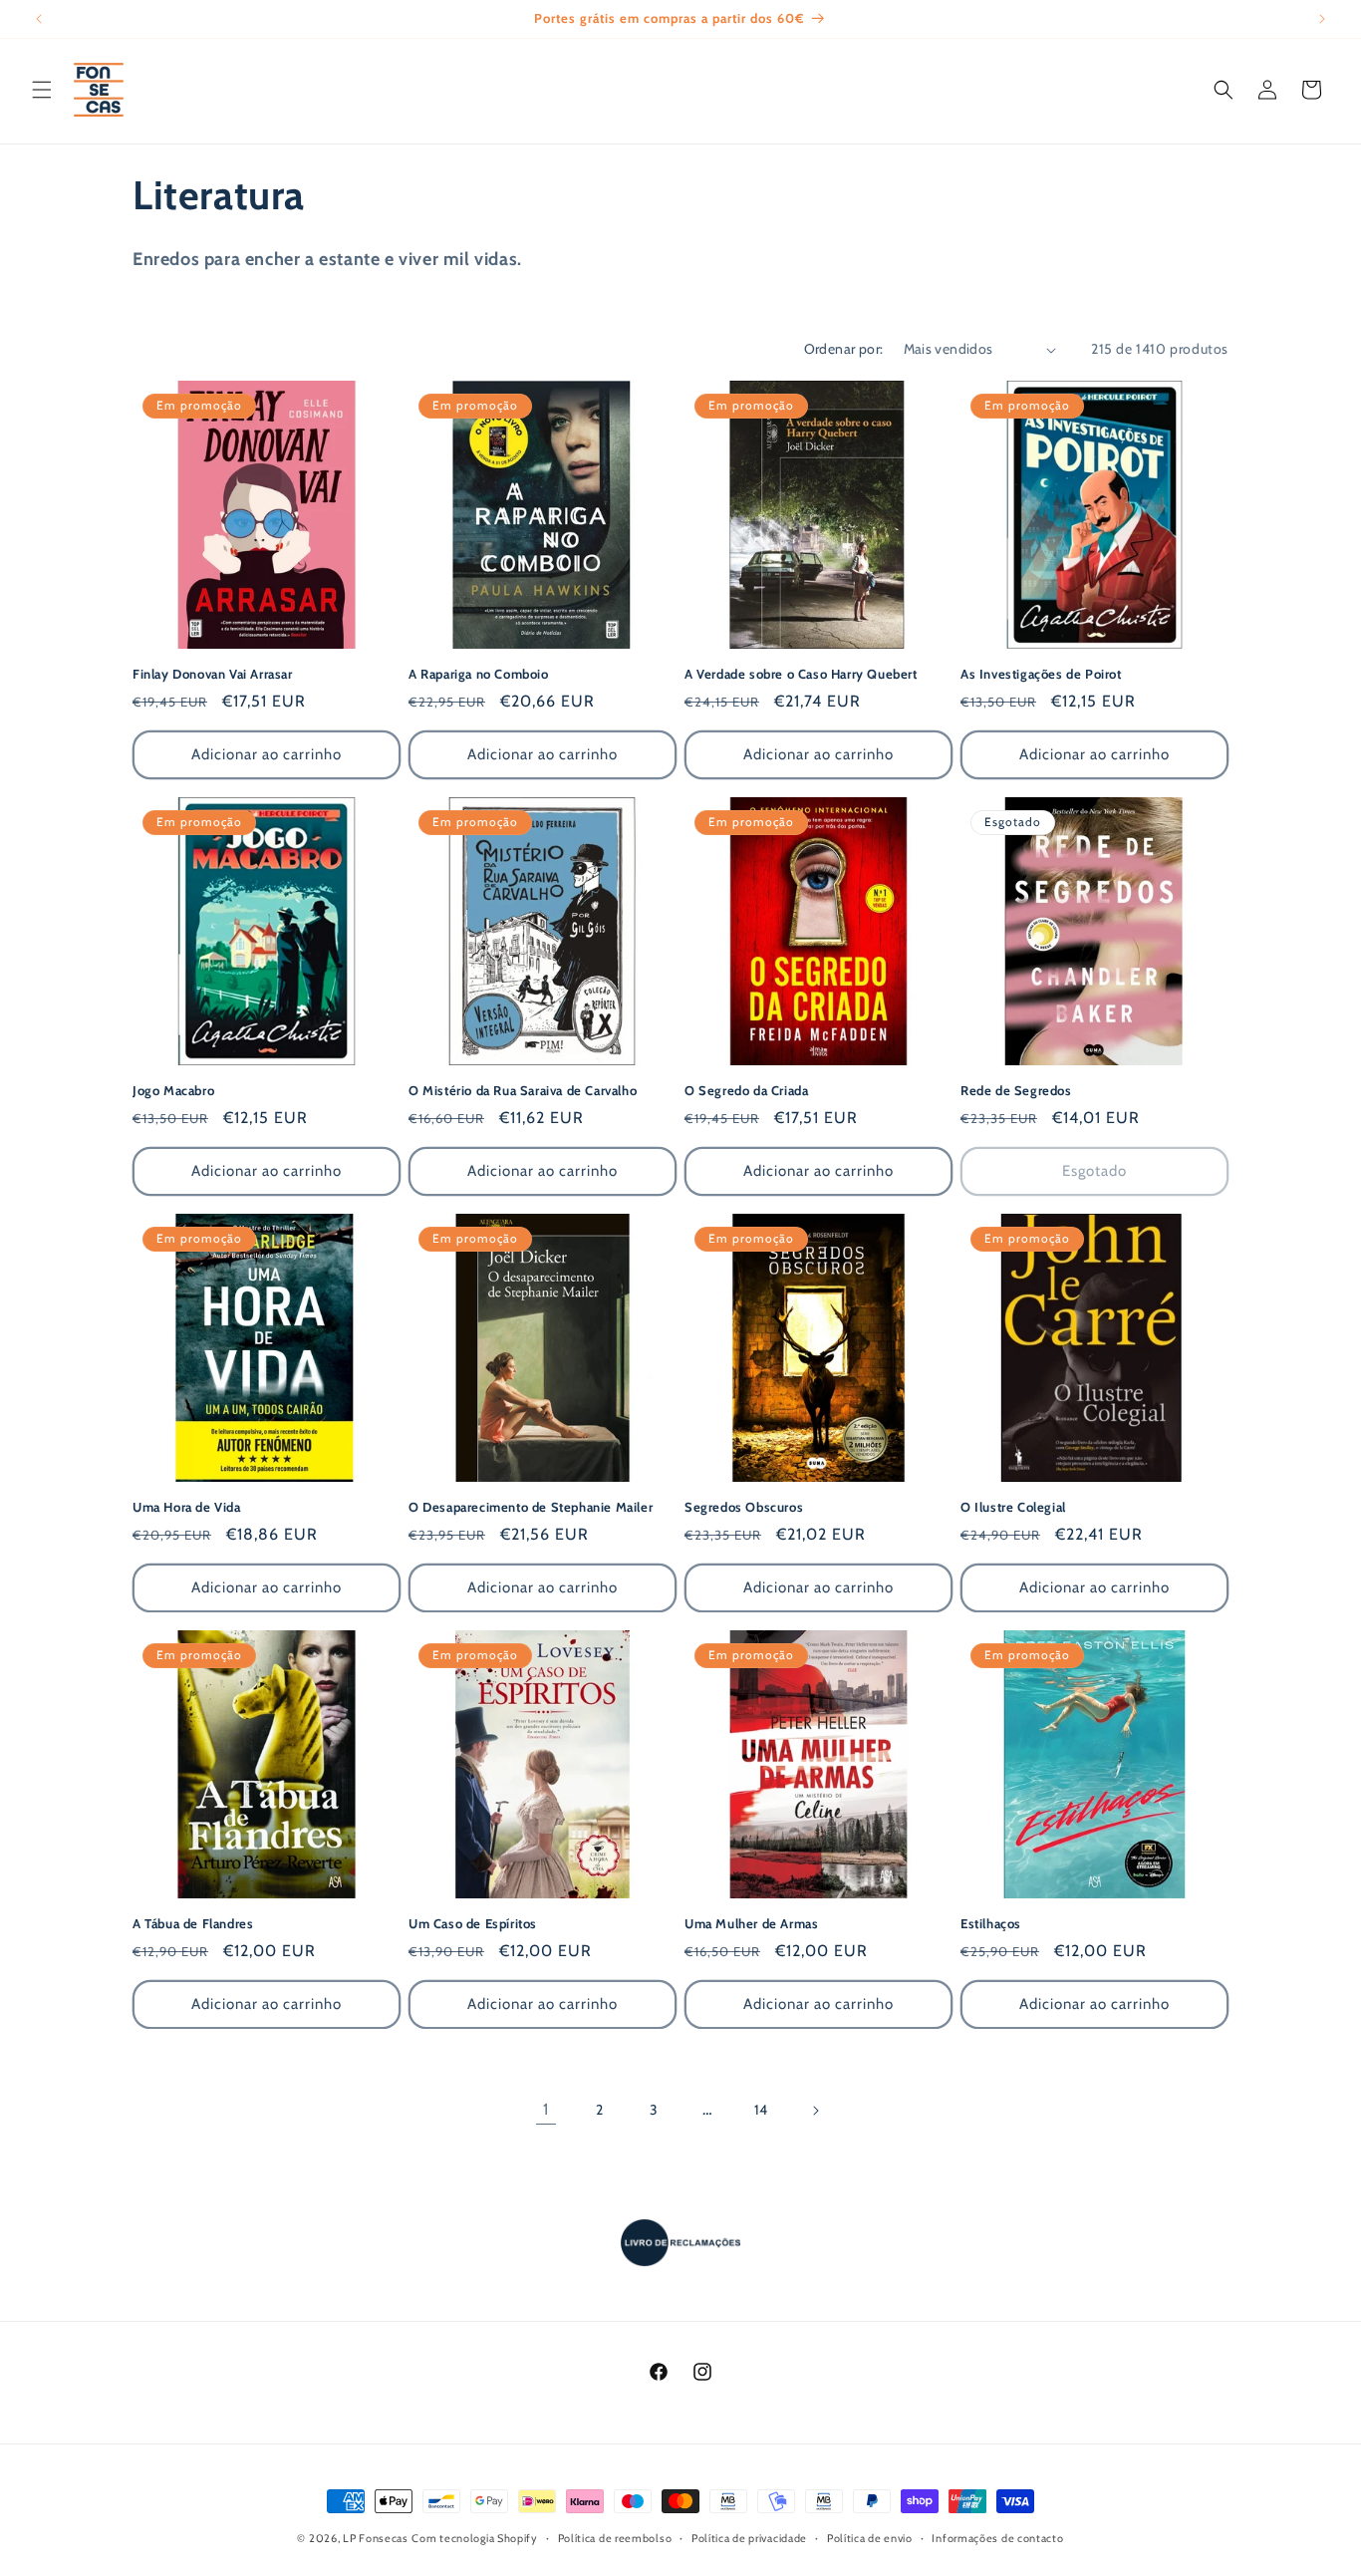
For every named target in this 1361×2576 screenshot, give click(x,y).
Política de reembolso (615, 2538)
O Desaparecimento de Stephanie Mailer (531, 1507)
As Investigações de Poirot (1041, 674)
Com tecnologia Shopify (474, 2538)
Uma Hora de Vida (187, 1507)
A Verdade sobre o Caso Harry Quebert (801, 674)
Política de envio (870, 2538)
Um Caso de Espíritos (473, 1923)
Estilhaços (991, 1923)
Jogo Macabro (173, 1090)
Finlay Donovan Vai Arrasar (213, 674)
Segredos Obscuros (744, 1507)
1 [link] (546, 2109)
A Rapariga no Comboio (479, 674)
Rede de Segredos (1016, 1090)
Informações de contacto (997, 2538)
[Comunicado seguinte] (1322, 19)
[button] (42, 90)
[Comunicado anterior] (39, 19)
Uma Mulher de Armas (751, 1923)
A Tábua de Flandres (193, 1923)
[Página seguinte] (815, 2111)
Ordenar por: (844, 349)
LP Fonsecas (376, 2538)
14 (761, 2110)
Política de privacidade (749, 2538)
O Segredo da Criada (746, 1090)
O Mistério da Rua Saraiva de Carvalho (523, 1090)
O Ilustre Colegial (1013, 1507)
